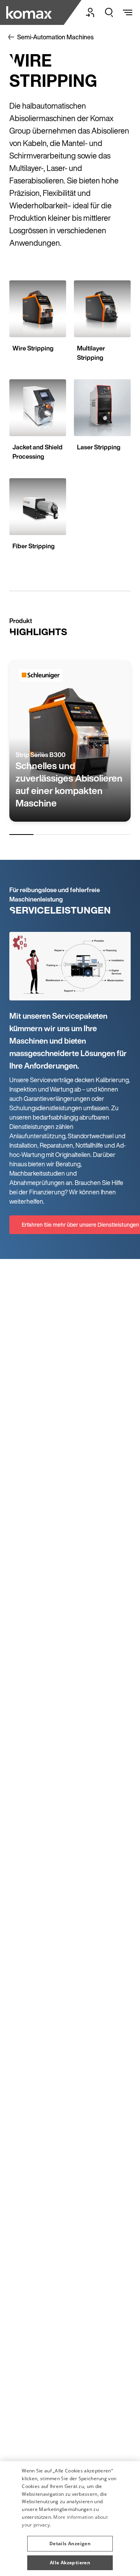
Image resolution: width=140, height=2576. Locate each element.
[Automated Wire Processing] (30, 12)
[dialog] (70, 2519)
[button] (70, 2541)
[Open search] (109, 12)
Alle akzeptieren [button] (70, 2563)
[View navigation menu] (128, 12)
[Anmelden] (90, 12)
